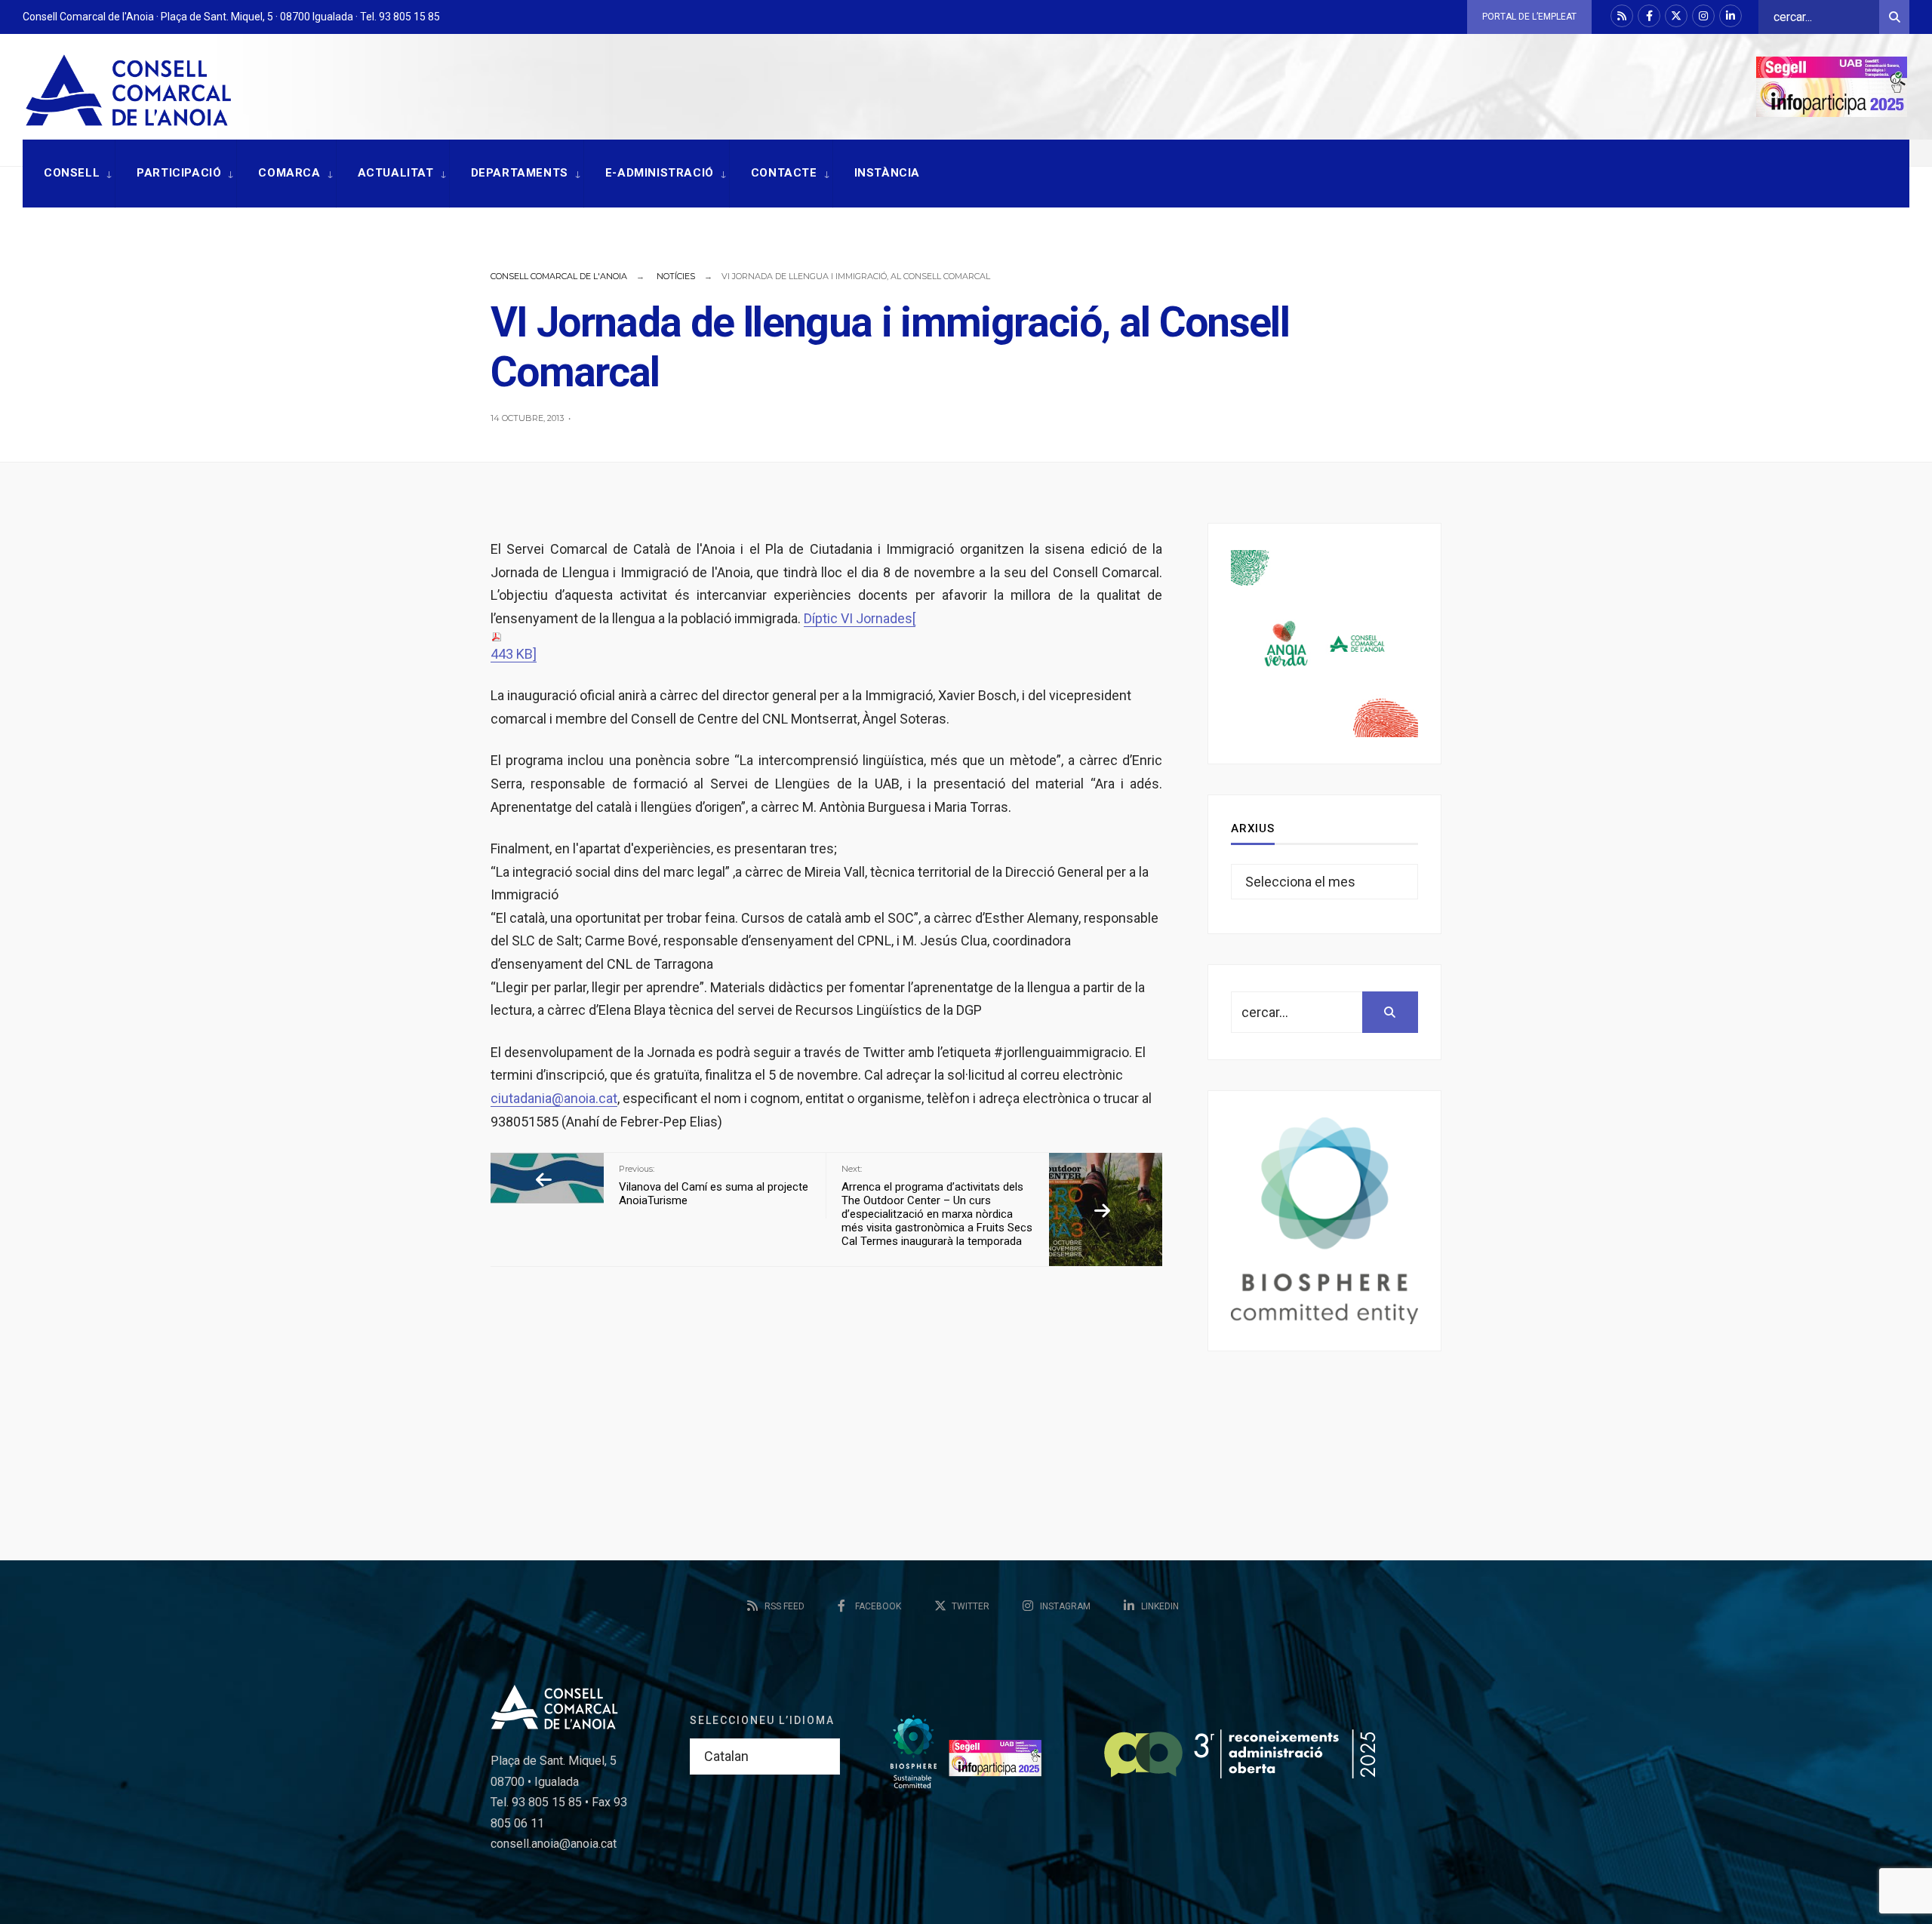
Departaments (520, 173)
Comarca (289, 173)
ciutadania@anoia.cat (554, 1098)
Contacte (784, 173)
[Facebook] (1649, 16)
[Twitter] (1676, 16)
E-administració (660, 173)
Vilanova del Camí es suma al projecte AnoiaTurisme (714, 1185)
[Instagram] (1703, 16)
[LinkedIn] (1730, 16)
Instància (887, 173)
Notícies (676, 276)
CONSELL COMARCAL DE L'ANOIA (559, 276)
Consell (72, 173)
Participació (179, 173)
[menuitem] (69, 174)
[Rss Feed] (1622, 16)
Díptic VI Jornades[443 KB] (703, 636)
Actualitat (396, 173)
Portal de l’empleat (1529, 17)
